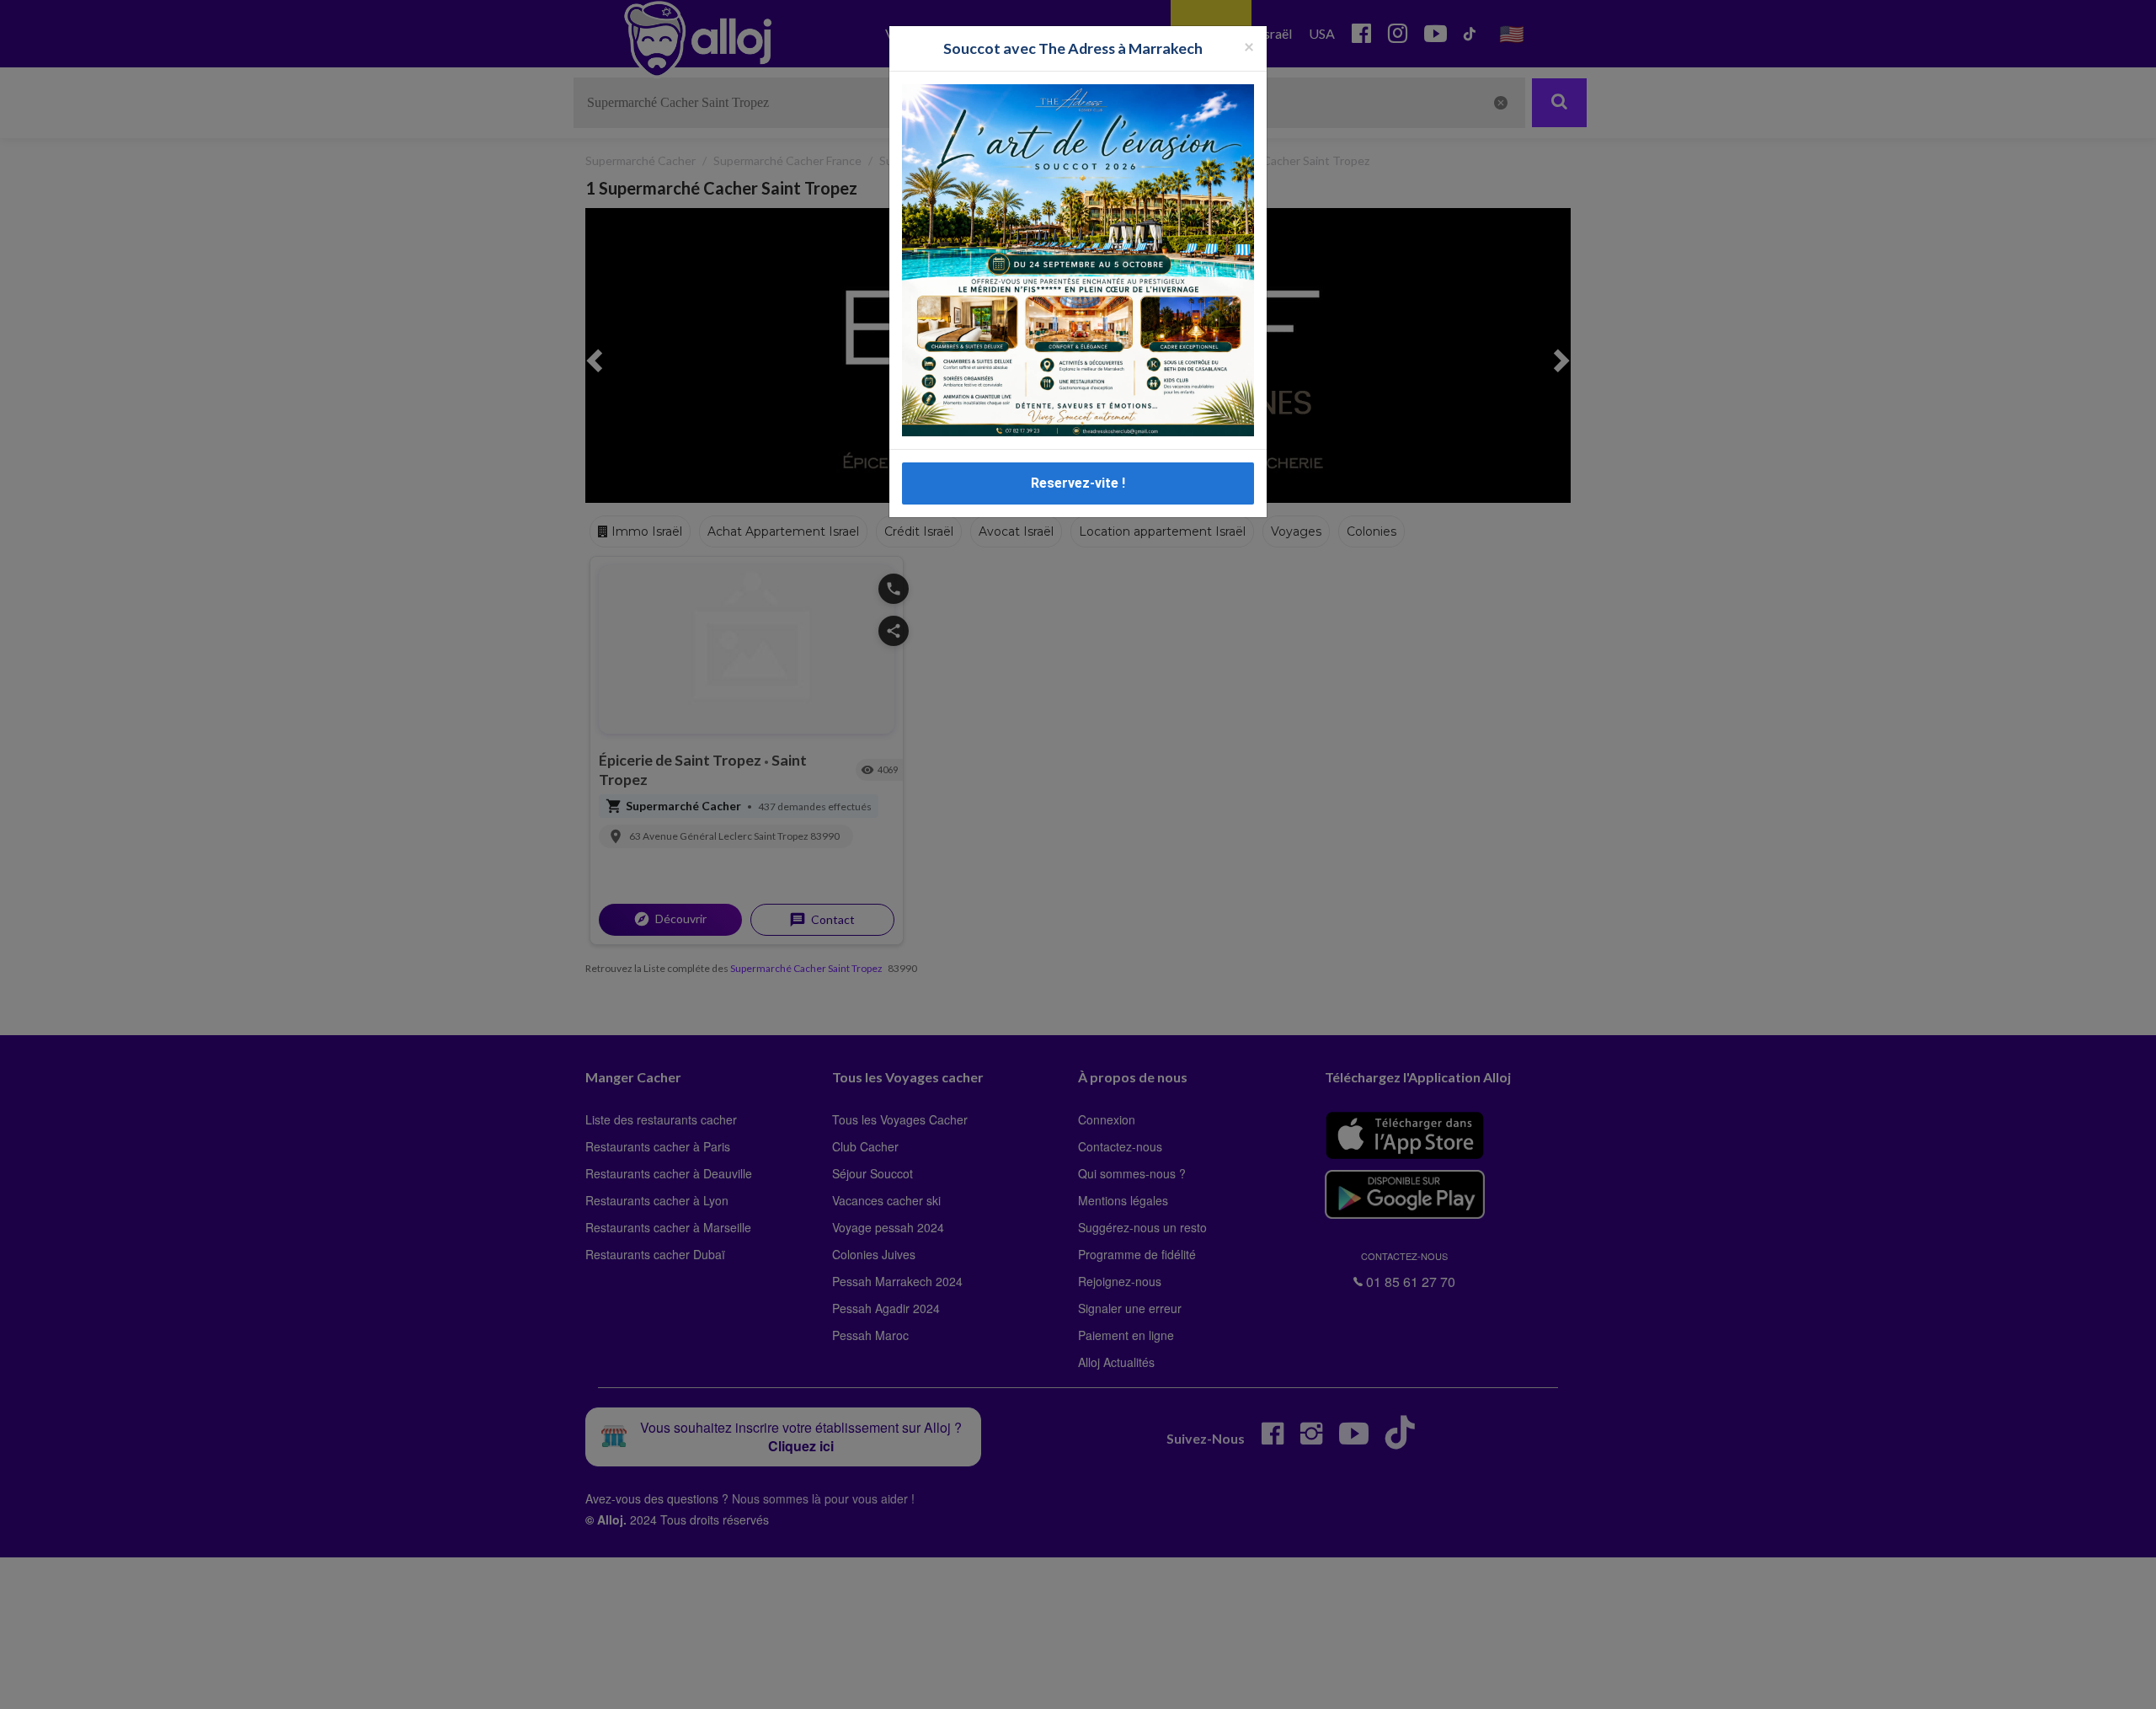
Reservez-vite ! (1078, 483)
